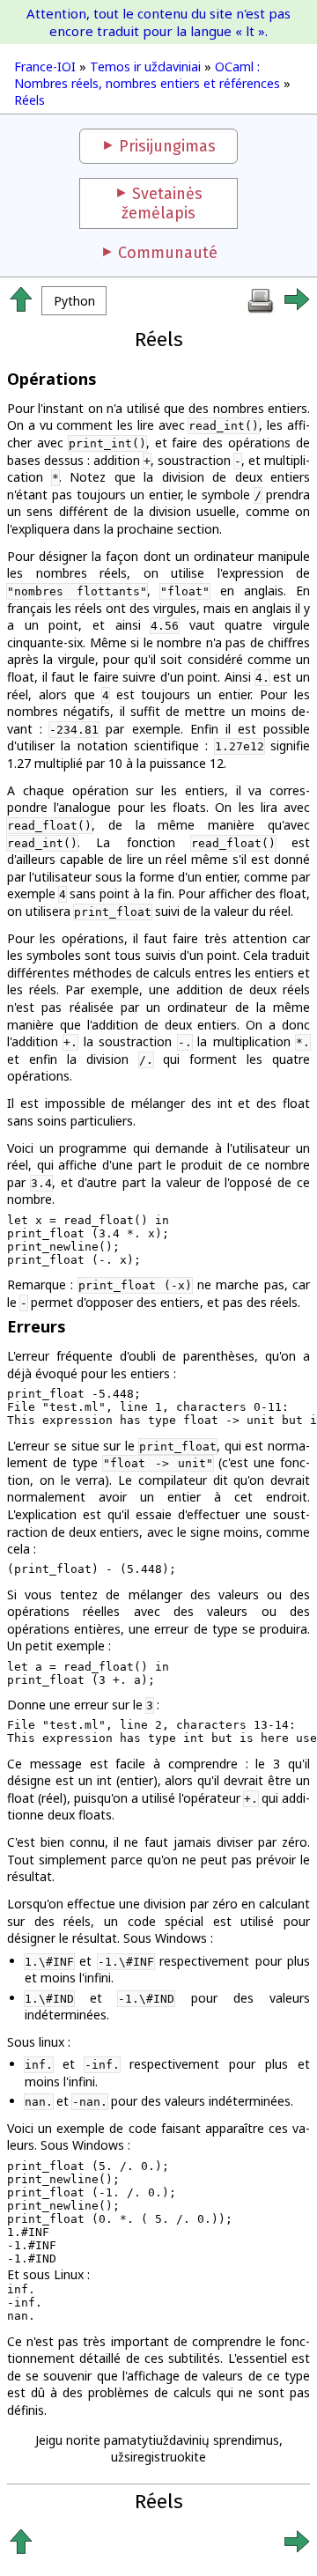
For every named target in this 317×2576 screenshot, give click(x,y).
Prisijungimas (167, 146)
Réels (29, 100)
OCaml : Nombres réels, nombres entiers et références (147, 75)
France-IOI (45, 66)
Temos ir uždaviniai (145, 66)
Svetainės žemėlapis (162, 203)
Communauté (168, 253)
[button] (74, 301)
